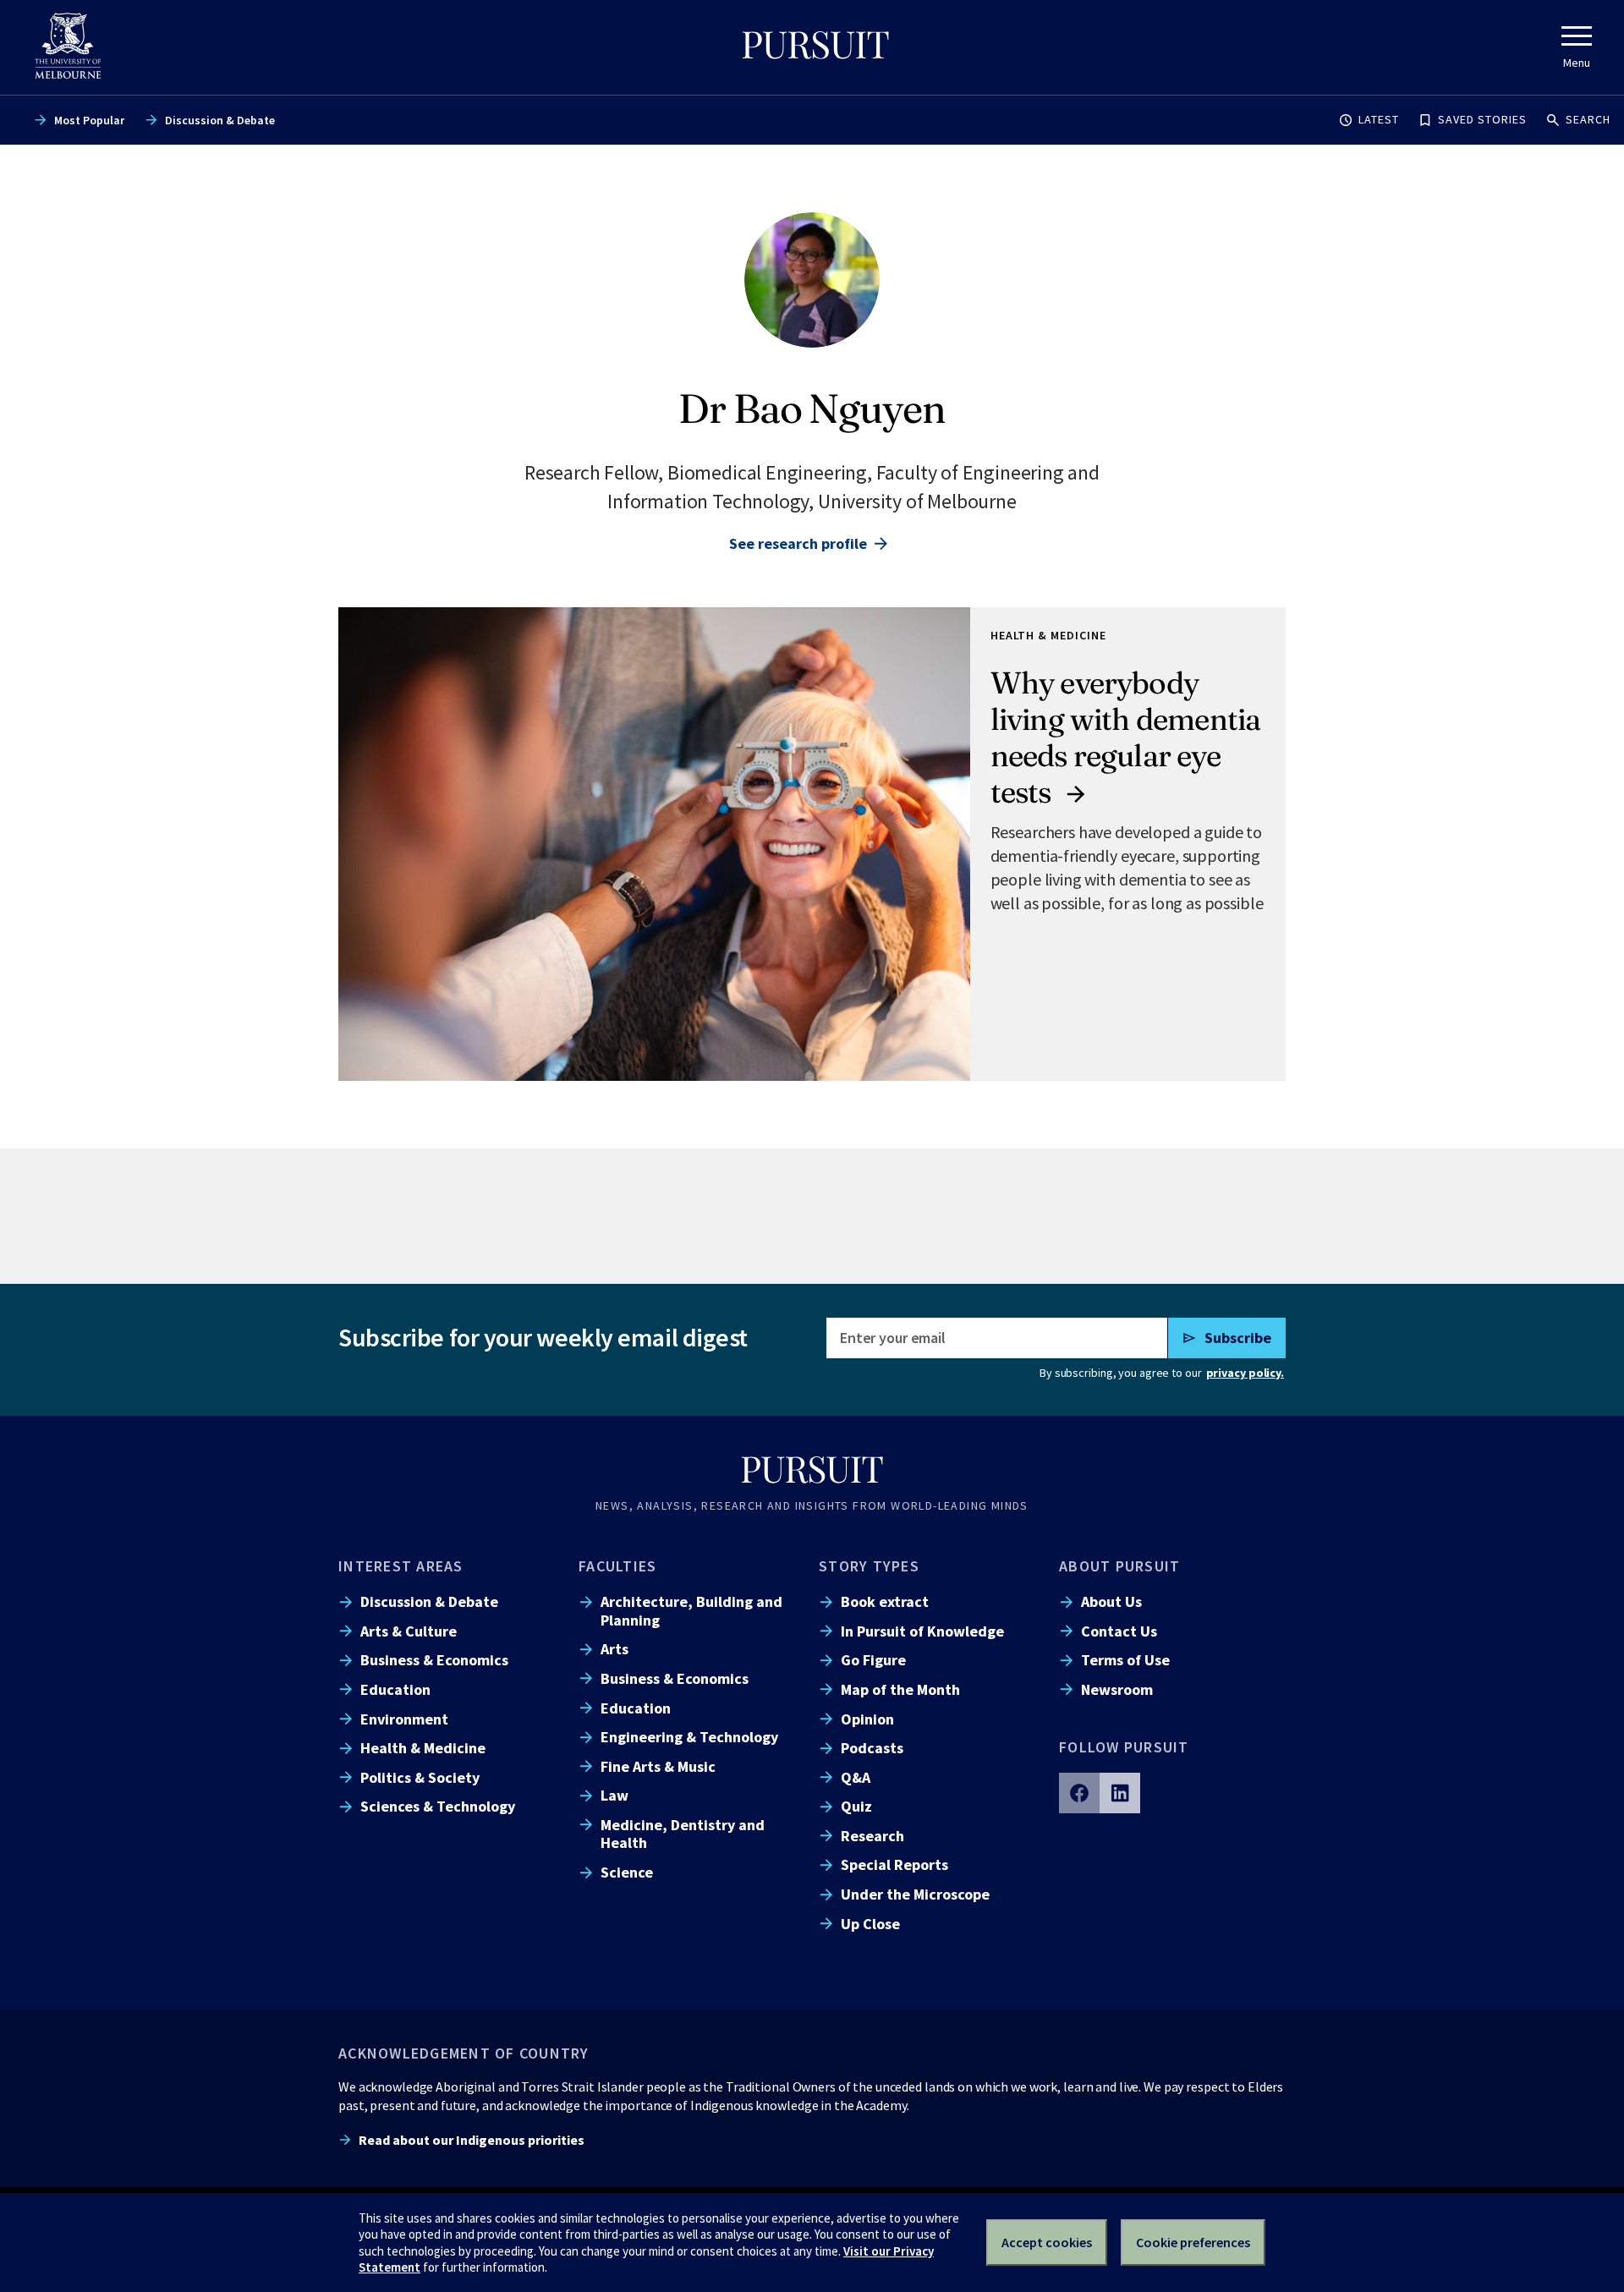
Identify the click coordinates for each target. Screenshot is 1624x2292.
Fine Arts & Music (658, 1766)
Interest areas (401, 1566)
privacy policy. (1245, 1373)
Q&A (856, 1777)
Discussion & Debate (220, 120)
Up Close (870, 1924)
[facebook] (1079, 1793)
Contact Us (1119, 1631)
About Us (1111, 1601)
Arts (614, 1649)
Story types (869, 1566)
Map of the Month (900, 1689)
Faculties (617, 1566)
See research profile (798, 543)
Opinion (867, 1719)
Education (395, 1689)
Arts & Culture (409, 1631)
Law (614, 1795)
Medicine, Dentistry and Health (683, 1834)
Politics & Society (420, 1777)
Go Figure (873, 1660)
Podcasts (872, 1748)
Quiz (856, 1806)
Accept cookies (1047, 2242)
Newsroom (1117, 1689)
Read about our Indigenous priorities (472, 2140)
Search (1588, 119)
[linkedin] (1120, 1793)
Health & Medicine (423, 1748)
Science (627, 1872)
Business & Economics (434, 1660)
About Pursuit (1119, 1566)
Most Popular (89, 120)
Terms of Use (1125, 1660)
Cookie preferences (1193, 2242)
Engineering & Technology (689, 1737)
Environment (404, 1719)
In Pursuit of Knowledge (922, 1631)
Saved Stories (1482, 119)
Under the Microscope (915, 1894)
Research (872, 1836)
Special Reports (894, 1864)
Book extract (885, 1601)
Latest (1379, 119)
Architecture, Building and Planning (691, 1610)
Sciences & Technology (438, 1806)
